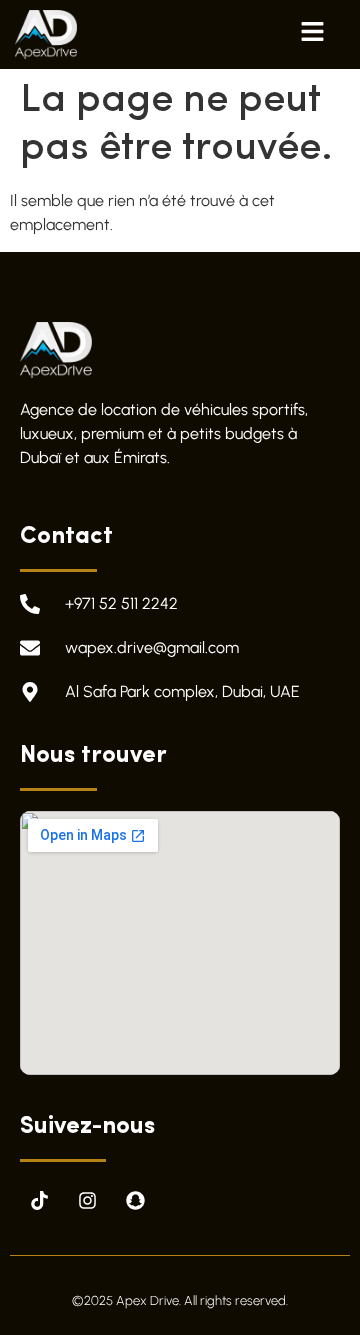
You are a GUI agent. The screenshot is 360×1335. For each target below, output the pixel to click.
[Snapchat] (135, 1201)
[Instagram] (87, 1201)
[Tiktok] (39, 1201)
